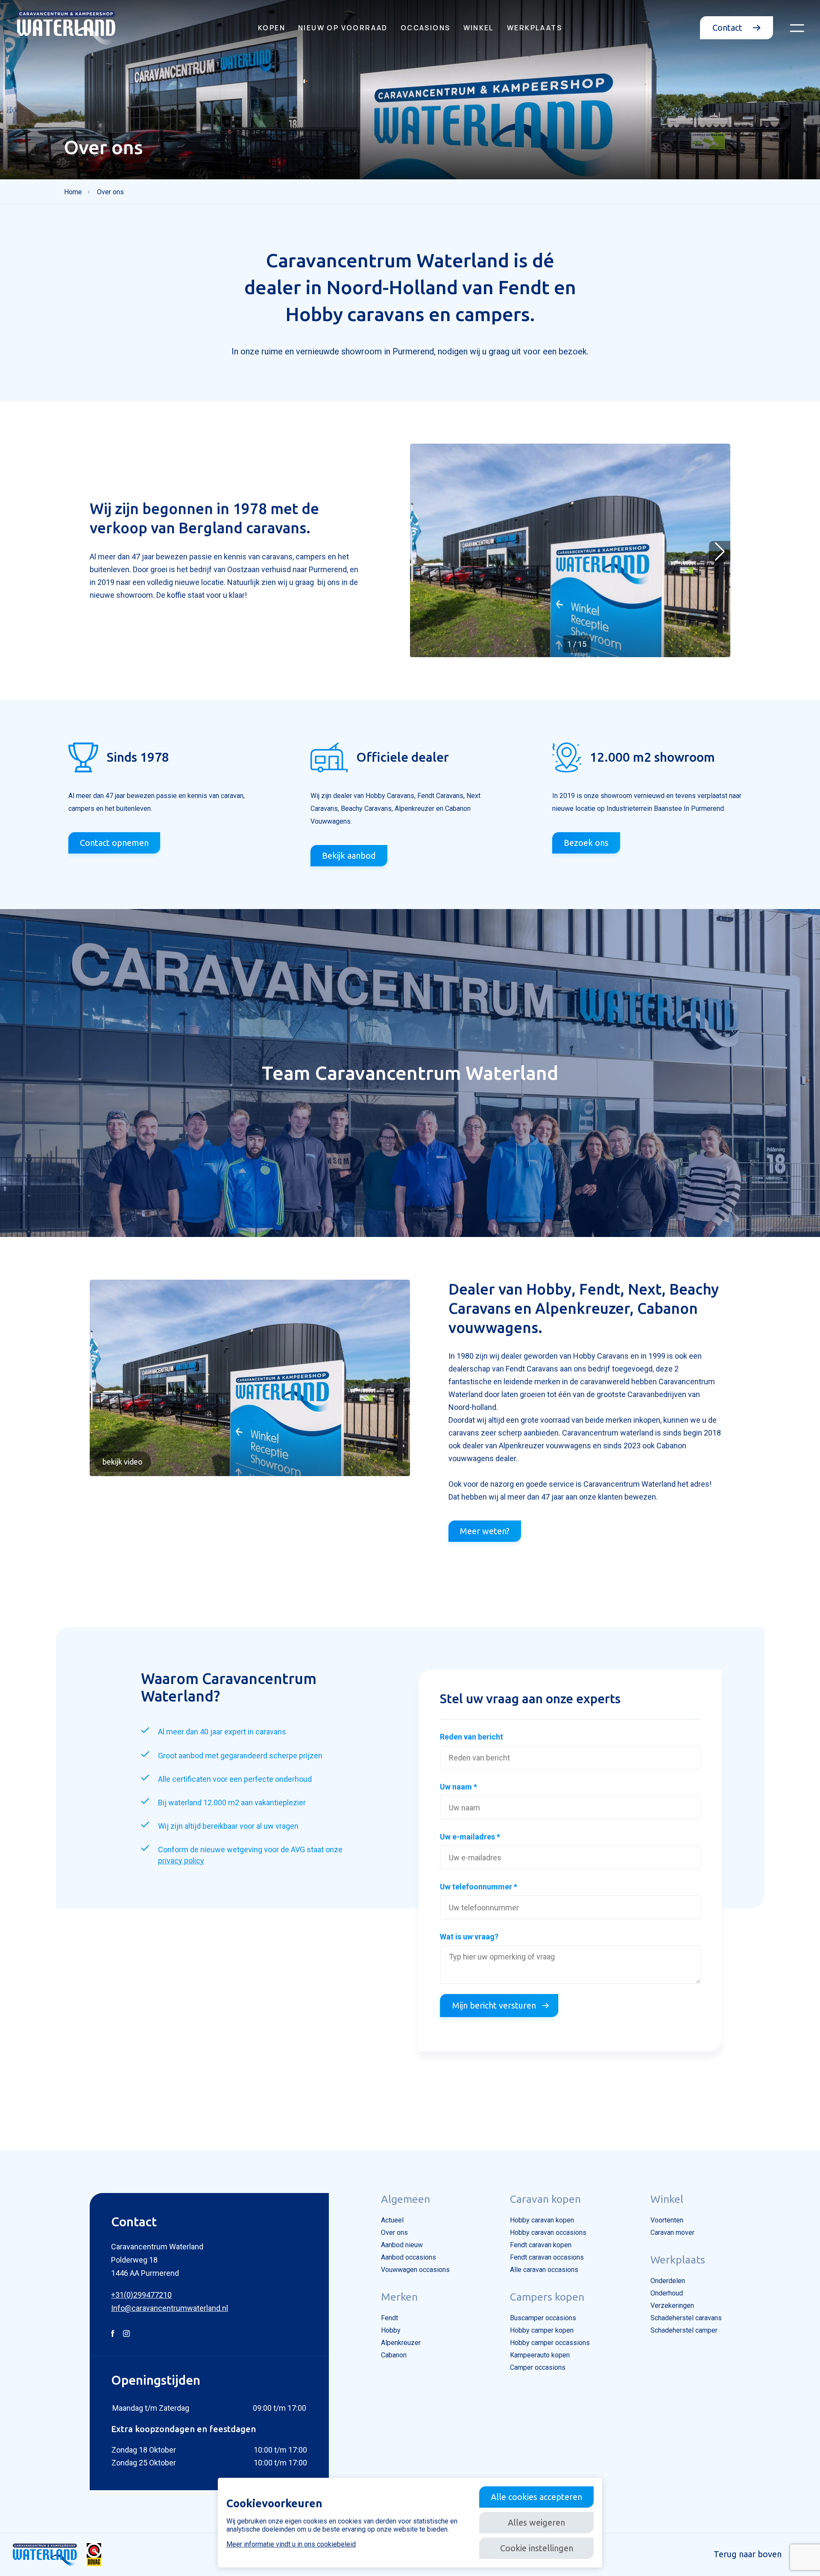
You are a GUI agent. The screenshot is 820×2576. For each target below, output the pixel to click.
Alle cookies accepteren (536, 2497)
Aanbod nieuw (402, 2245)
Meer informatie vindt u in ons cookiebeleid (291, 2544)
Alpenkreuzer (401, 2343)
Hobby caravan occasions (548, 2232)
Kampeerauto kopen (540, 2355)
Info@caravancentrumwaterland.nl (170, 2308)
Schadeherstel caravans (686, 2318)
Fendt (389, 2318)
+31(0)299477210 (141, 2295)
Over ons (394, 2232)
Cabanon (394, 2355)
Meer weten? (485, 1531)
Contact (728, 28)
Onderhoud (667, 2293)
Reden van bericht (471, 1737)
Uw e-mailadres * (470, 1837)
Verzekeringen (672, 2306)
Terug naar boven (748, 2554)
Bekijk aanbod (349, 855)
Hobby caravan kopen (542, 2220)
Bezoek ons (586, 843)
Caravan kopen (545, 2199)
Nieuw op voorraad (343, 28)
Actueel (392, 2220)
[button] (720, 552)
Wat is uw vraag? (469, 1937)
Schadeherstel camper (684, 2330)
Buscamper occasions (543, 2318)
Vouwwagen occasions (415, 2270)
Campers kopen (547, 2297)
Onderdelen (668, 2281)
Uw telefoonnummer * (479, 1887)
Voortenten (667, 2220)
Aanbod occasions (409, 2257)
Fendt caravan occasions (547, 2257)
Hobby (391, 2330)
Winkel (479, 28)
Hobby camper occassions (550, 2343)
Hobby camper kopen (542, 2330)
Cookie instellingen (537, 2548)
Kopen (272, 28)
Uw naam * (458, 1787)
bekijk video (123, 1462)
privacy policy (181, 1861)
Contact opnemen (114, 843)
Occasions (426, 28)
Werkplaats (534, 28)
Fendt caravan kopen (541, 2245)
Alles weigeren (536, 2522)
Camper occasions (538, 2367)
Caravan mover (672, 2232)
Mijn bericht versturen (494, 2005)
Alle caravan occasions (544, 2270)
